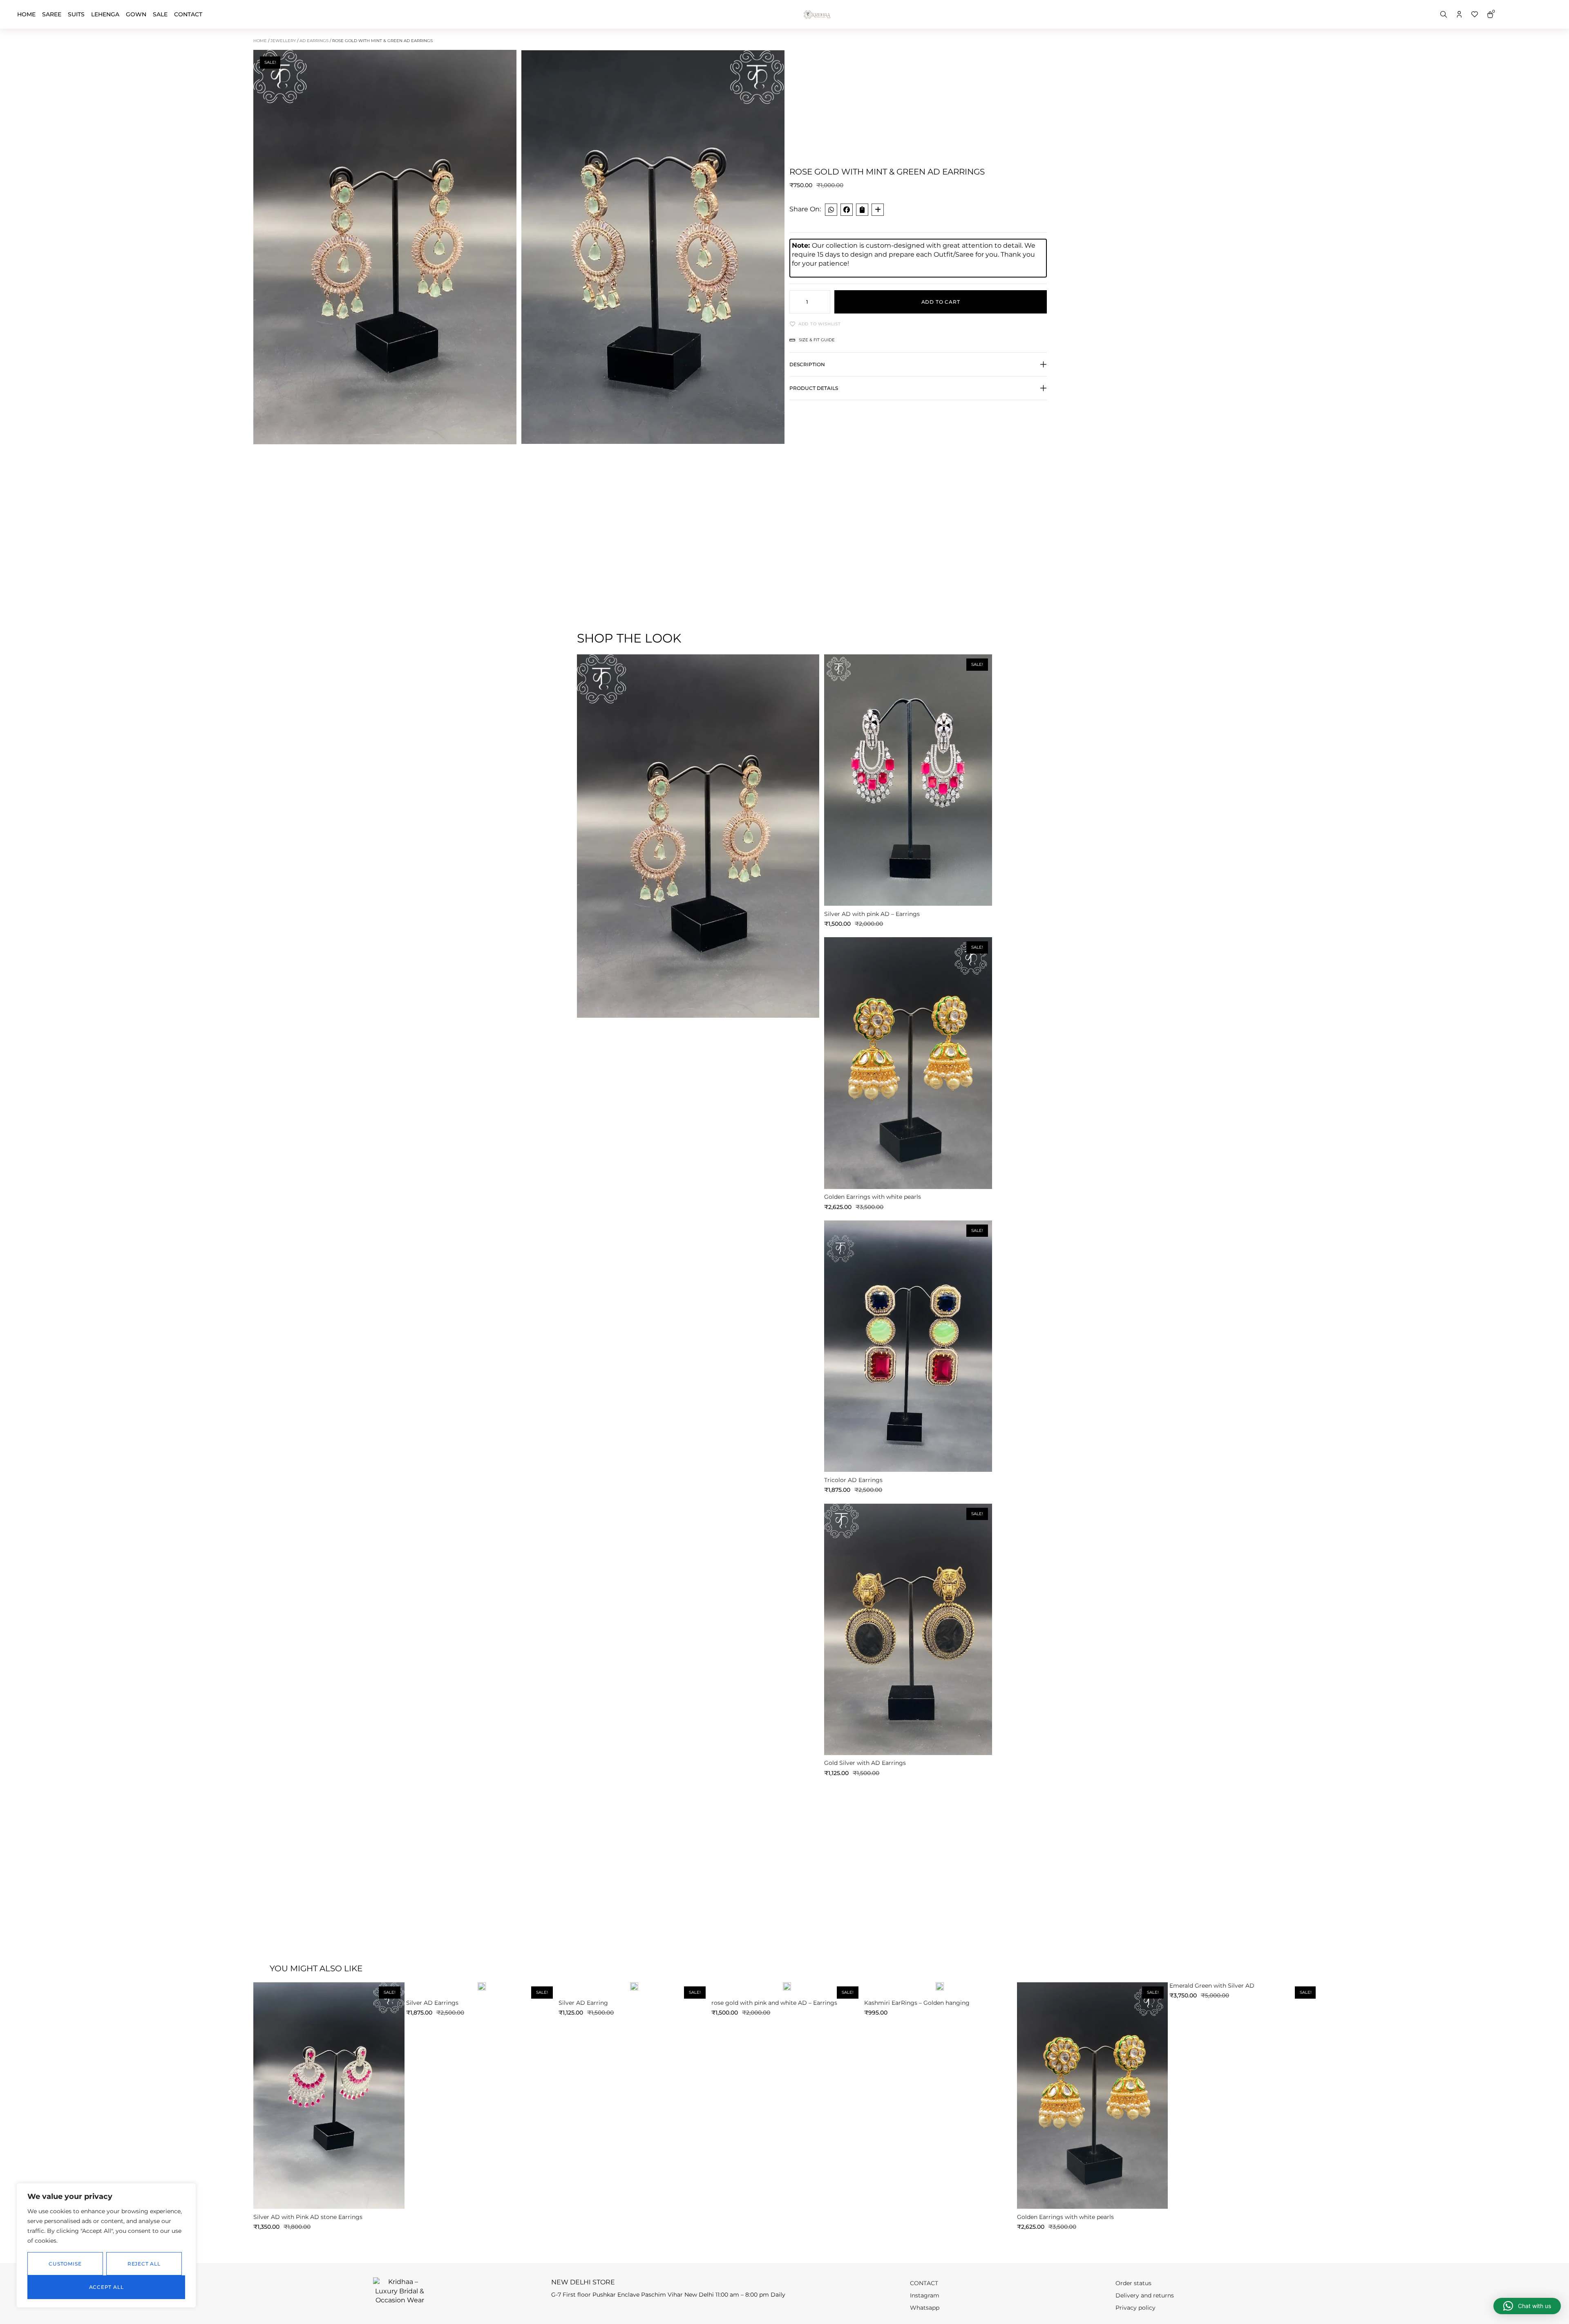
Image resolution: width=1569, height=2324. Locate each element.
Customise (65, 2264)
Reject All (144, 2264)
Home (26, 14)
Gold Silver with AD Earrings (865, 1763)
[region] (106, 2245)
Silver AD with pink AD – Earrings (872, 914)
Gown (136, 14)
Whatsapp (925, 2308)
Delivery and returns (1145, 2295)
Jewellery (283, 41)
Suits (76, 14)
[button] (918, 369)
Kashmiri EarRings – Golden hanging (917, 2003)
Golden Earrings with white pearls (873, 1197)
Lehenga (105, 14)
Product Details (814, 388)
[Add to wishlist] (836, 666)
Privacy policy (1135, 2308)
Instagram (925, 2295)
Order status (1133, 2283)
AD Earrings (314, 41)
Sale (160, 14)
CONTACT (188, 14)
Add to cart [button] (908, 893)
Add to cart (941, 302)
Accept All (106, 2287)
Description (807, 364)
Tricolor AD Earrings (853, 1480)
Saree (52, 14)
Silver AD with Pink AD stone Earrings (308, 2217)
